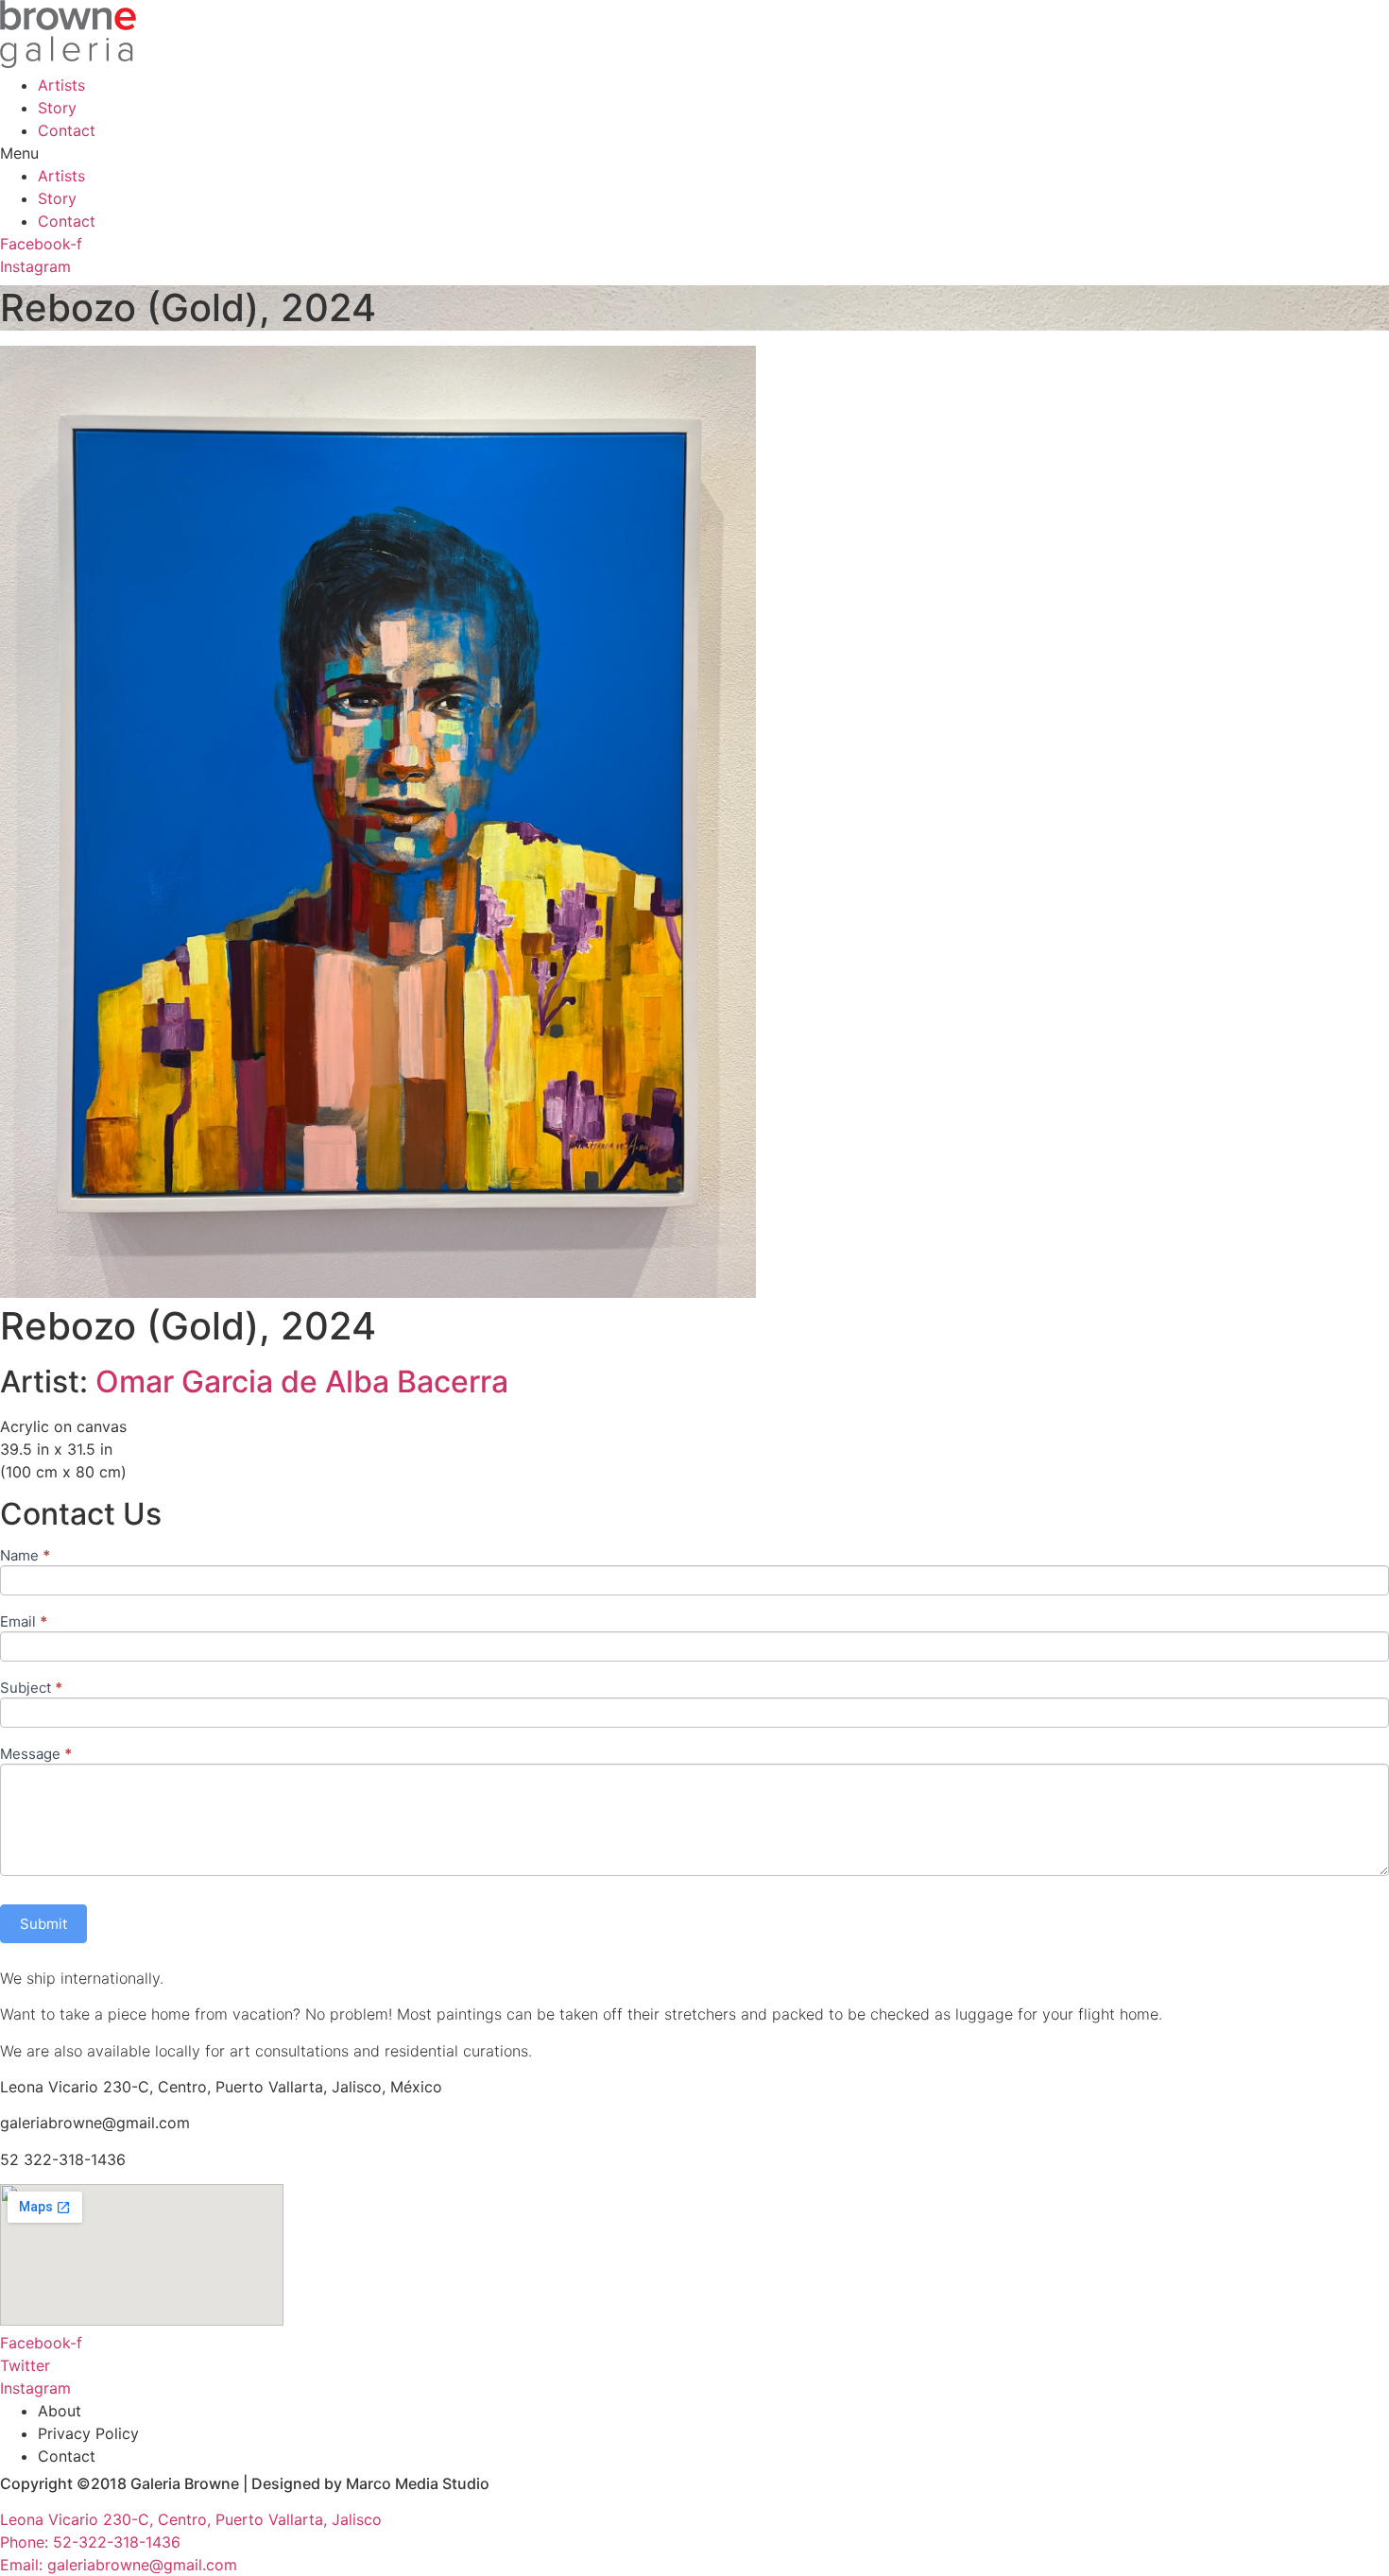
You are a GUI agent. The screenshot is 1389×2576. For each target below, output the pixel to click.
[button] (694, 153)
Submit (43, 1924)
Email (24, 1622)
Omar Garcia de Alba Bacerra (302, 1382)
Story (57, 108)
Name (25, 1556)
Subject (31, 1689)
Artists (61, 85)
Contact (67, 130)
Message (36, 1755)
